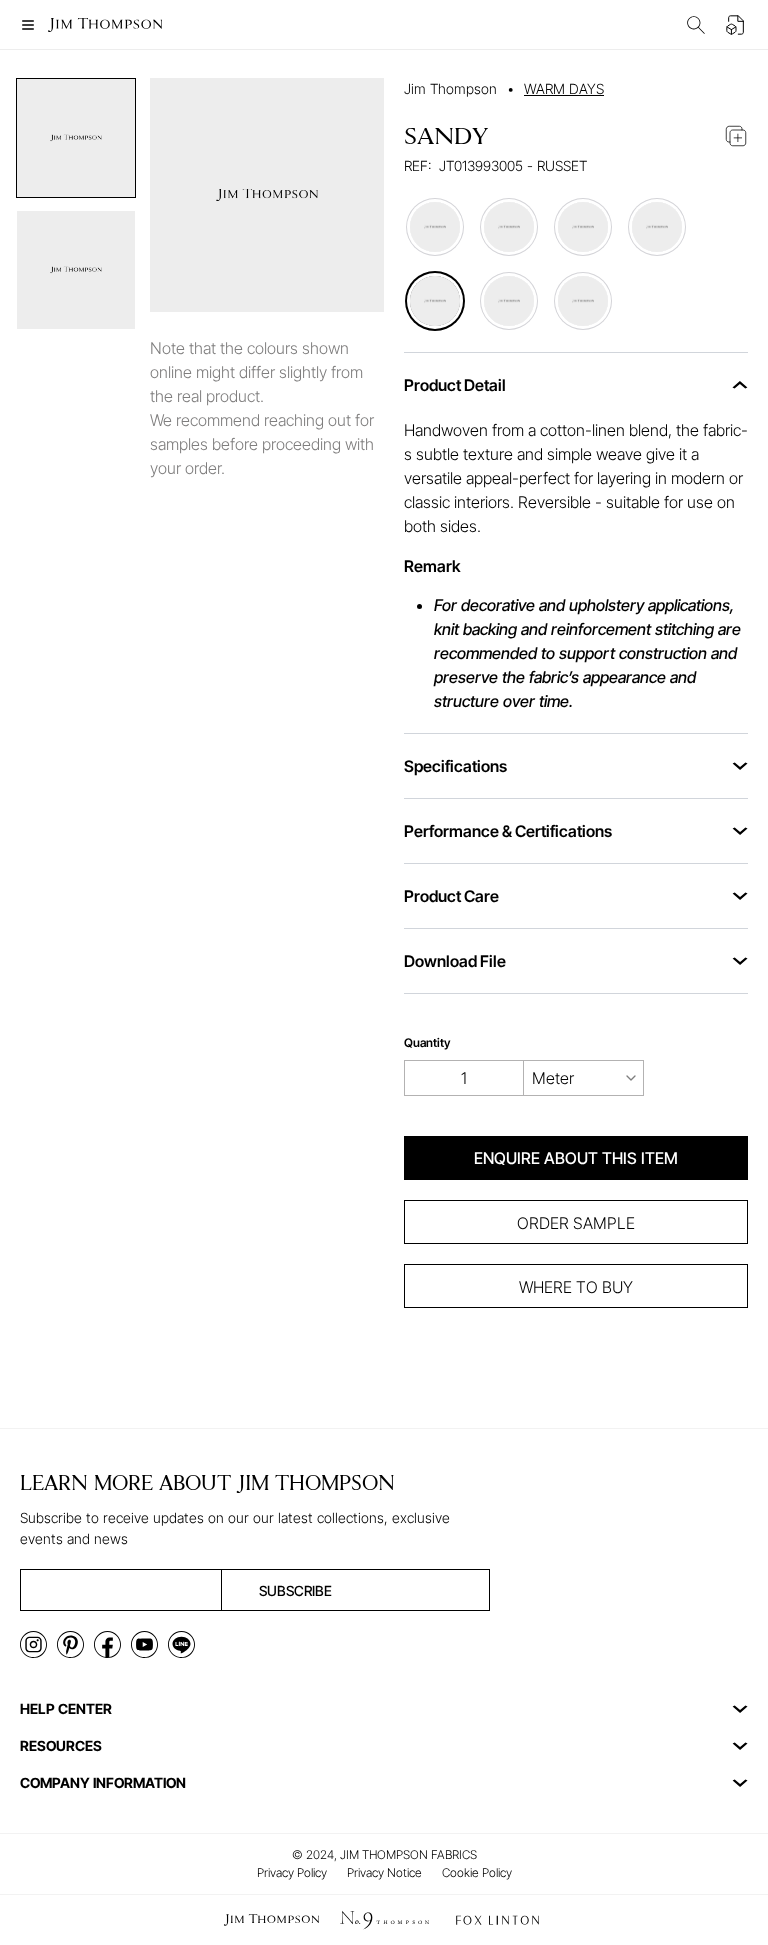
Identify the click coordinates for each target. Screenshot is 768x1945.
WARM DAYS (564, 88)
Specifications (455, 766)
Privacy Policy (292, 1872)
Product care (451, 896)
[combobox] (584, 1078)
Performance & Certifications (508, 831)
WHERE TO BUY (576, 1287)
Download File (455, 961)
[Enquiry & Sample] (736, 25)
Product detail (455, 385)
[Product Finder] (696, 25)
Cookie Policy (477, 1872)
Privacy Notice (384, 1872)
